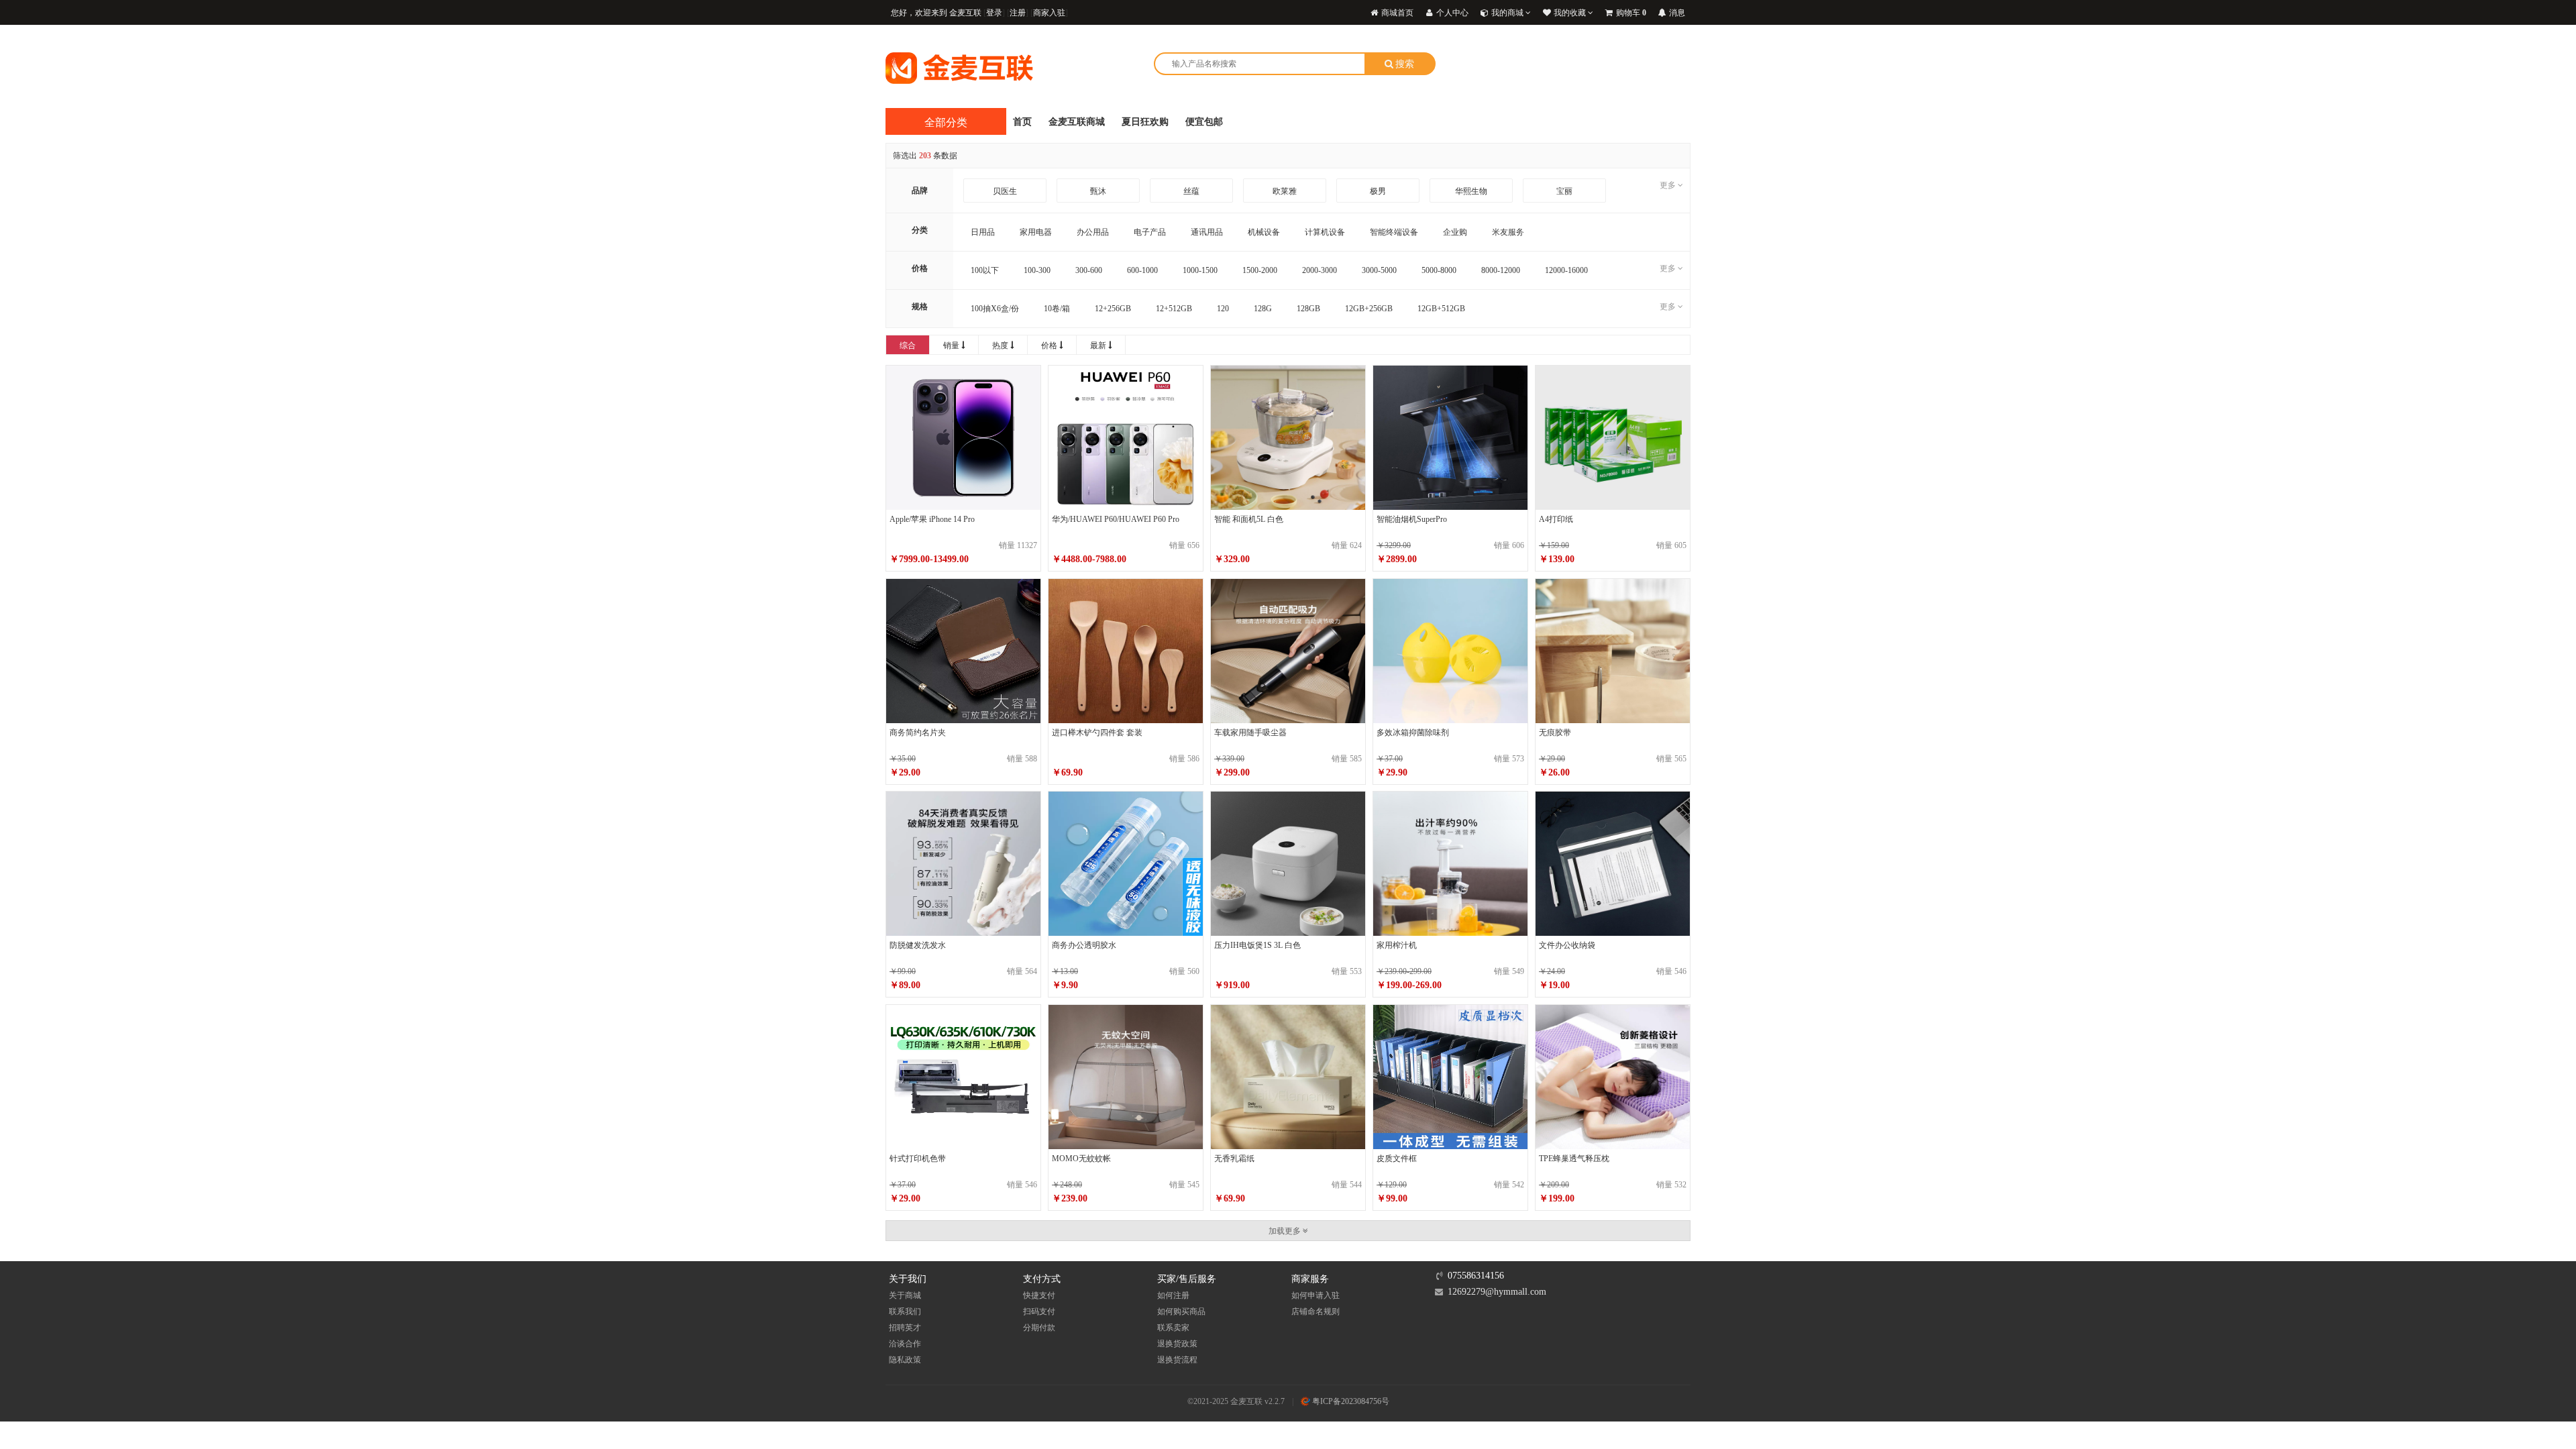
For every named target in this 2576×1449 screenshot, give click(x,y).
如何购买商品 (1181, 1311)
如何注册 (1173, 1295)
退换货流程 (1177, 1360)
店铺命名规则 (1316, 1311)
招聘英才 (905, 1328)
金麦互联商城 (1077, 122)
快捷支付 (1039, 1295)
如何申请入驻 (1316, 1295)
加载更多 (1286, 1231)
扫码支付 (1039, 1311)
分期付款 (1039, 1328)
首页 (1022, 122)
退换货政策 (1177, 1344)
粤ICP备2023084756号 (1350, 1401)
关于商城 (905, 1295)
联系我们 (905, 1311)
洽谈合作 (905, 1344)
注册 (1018, 13)
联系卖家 (1173, 1328)
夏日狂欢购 (1145, 122)
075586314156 (1476, 1276)
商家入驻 (1049, 13)
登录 (994, 13)
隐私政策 (905, 1360)
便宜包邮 (1204, 122)
